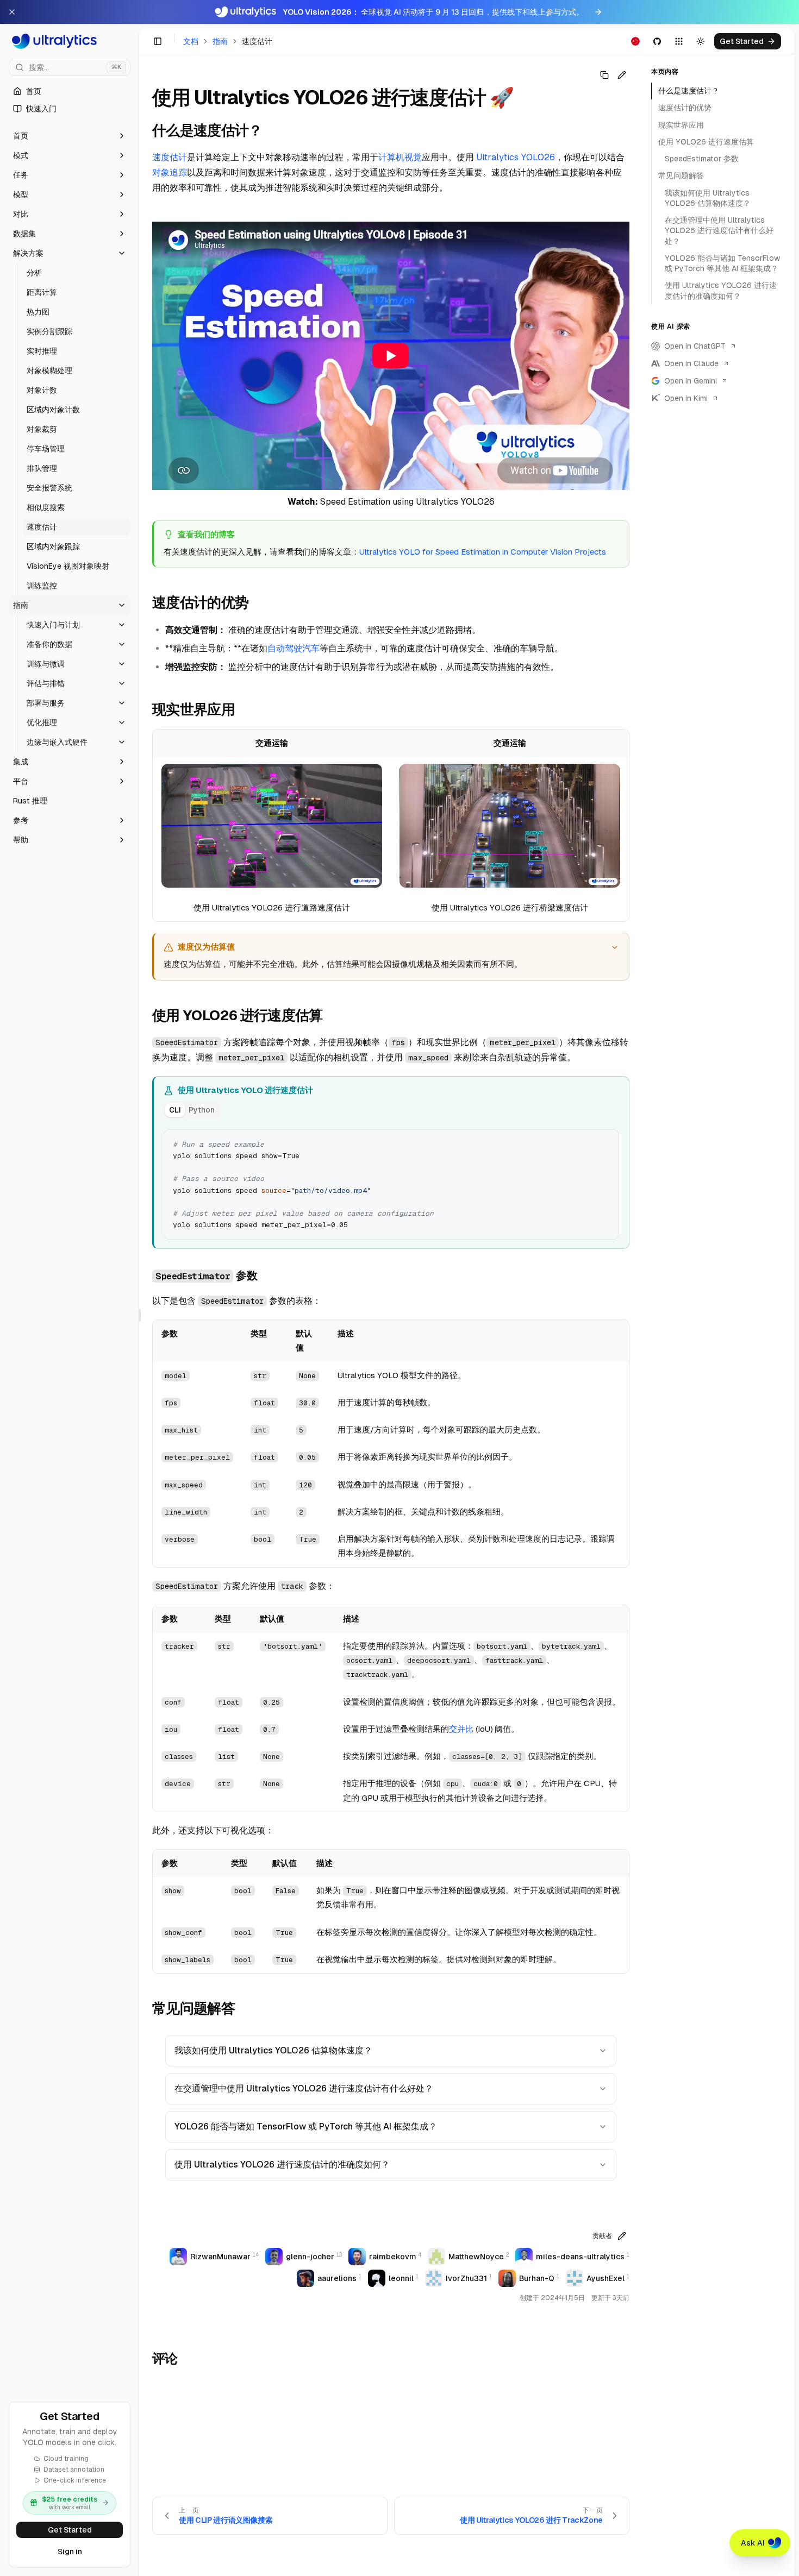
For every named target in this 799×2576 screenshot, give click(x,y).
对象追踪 (170, 172)
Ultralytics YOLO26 (516, 157)
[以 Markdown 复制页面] (604, 75)
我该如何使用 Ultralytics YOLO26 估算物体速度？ (273, 2050)
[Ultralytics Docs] (70, 41)
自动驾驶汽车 (294, 648)
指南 (220, 41)
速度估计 (170, 157)
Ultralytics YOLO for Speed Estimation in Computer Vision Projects (483, 552)
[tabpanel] (391, 1183)
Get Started (70, 2530)
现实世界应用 (681, 125)
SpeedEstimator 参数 (702, 159)
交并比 (461, 1729)
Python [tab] (202, 1110)
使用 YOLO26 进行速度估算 (706, 142)
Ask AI (753, 2543)
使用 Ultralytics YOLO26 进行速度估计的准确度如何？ (282, 2165)
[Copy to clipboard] (607, 1142)
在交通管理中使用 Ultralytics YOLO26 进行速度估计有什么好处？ (304, 2088)
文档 (191, 41)
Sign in (70, 2552)
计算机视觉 (400, 157)
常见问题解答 (681, 175)
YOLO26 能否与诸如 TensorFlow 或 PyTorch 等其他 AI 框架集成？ (306, 2126)
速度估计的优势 (685, 108)
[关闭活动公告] (12, 12)
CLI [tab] (175, 1110)
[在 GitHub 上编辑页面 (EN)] (622, 75)
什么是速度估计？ (689, 91)
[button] (70, 136)
